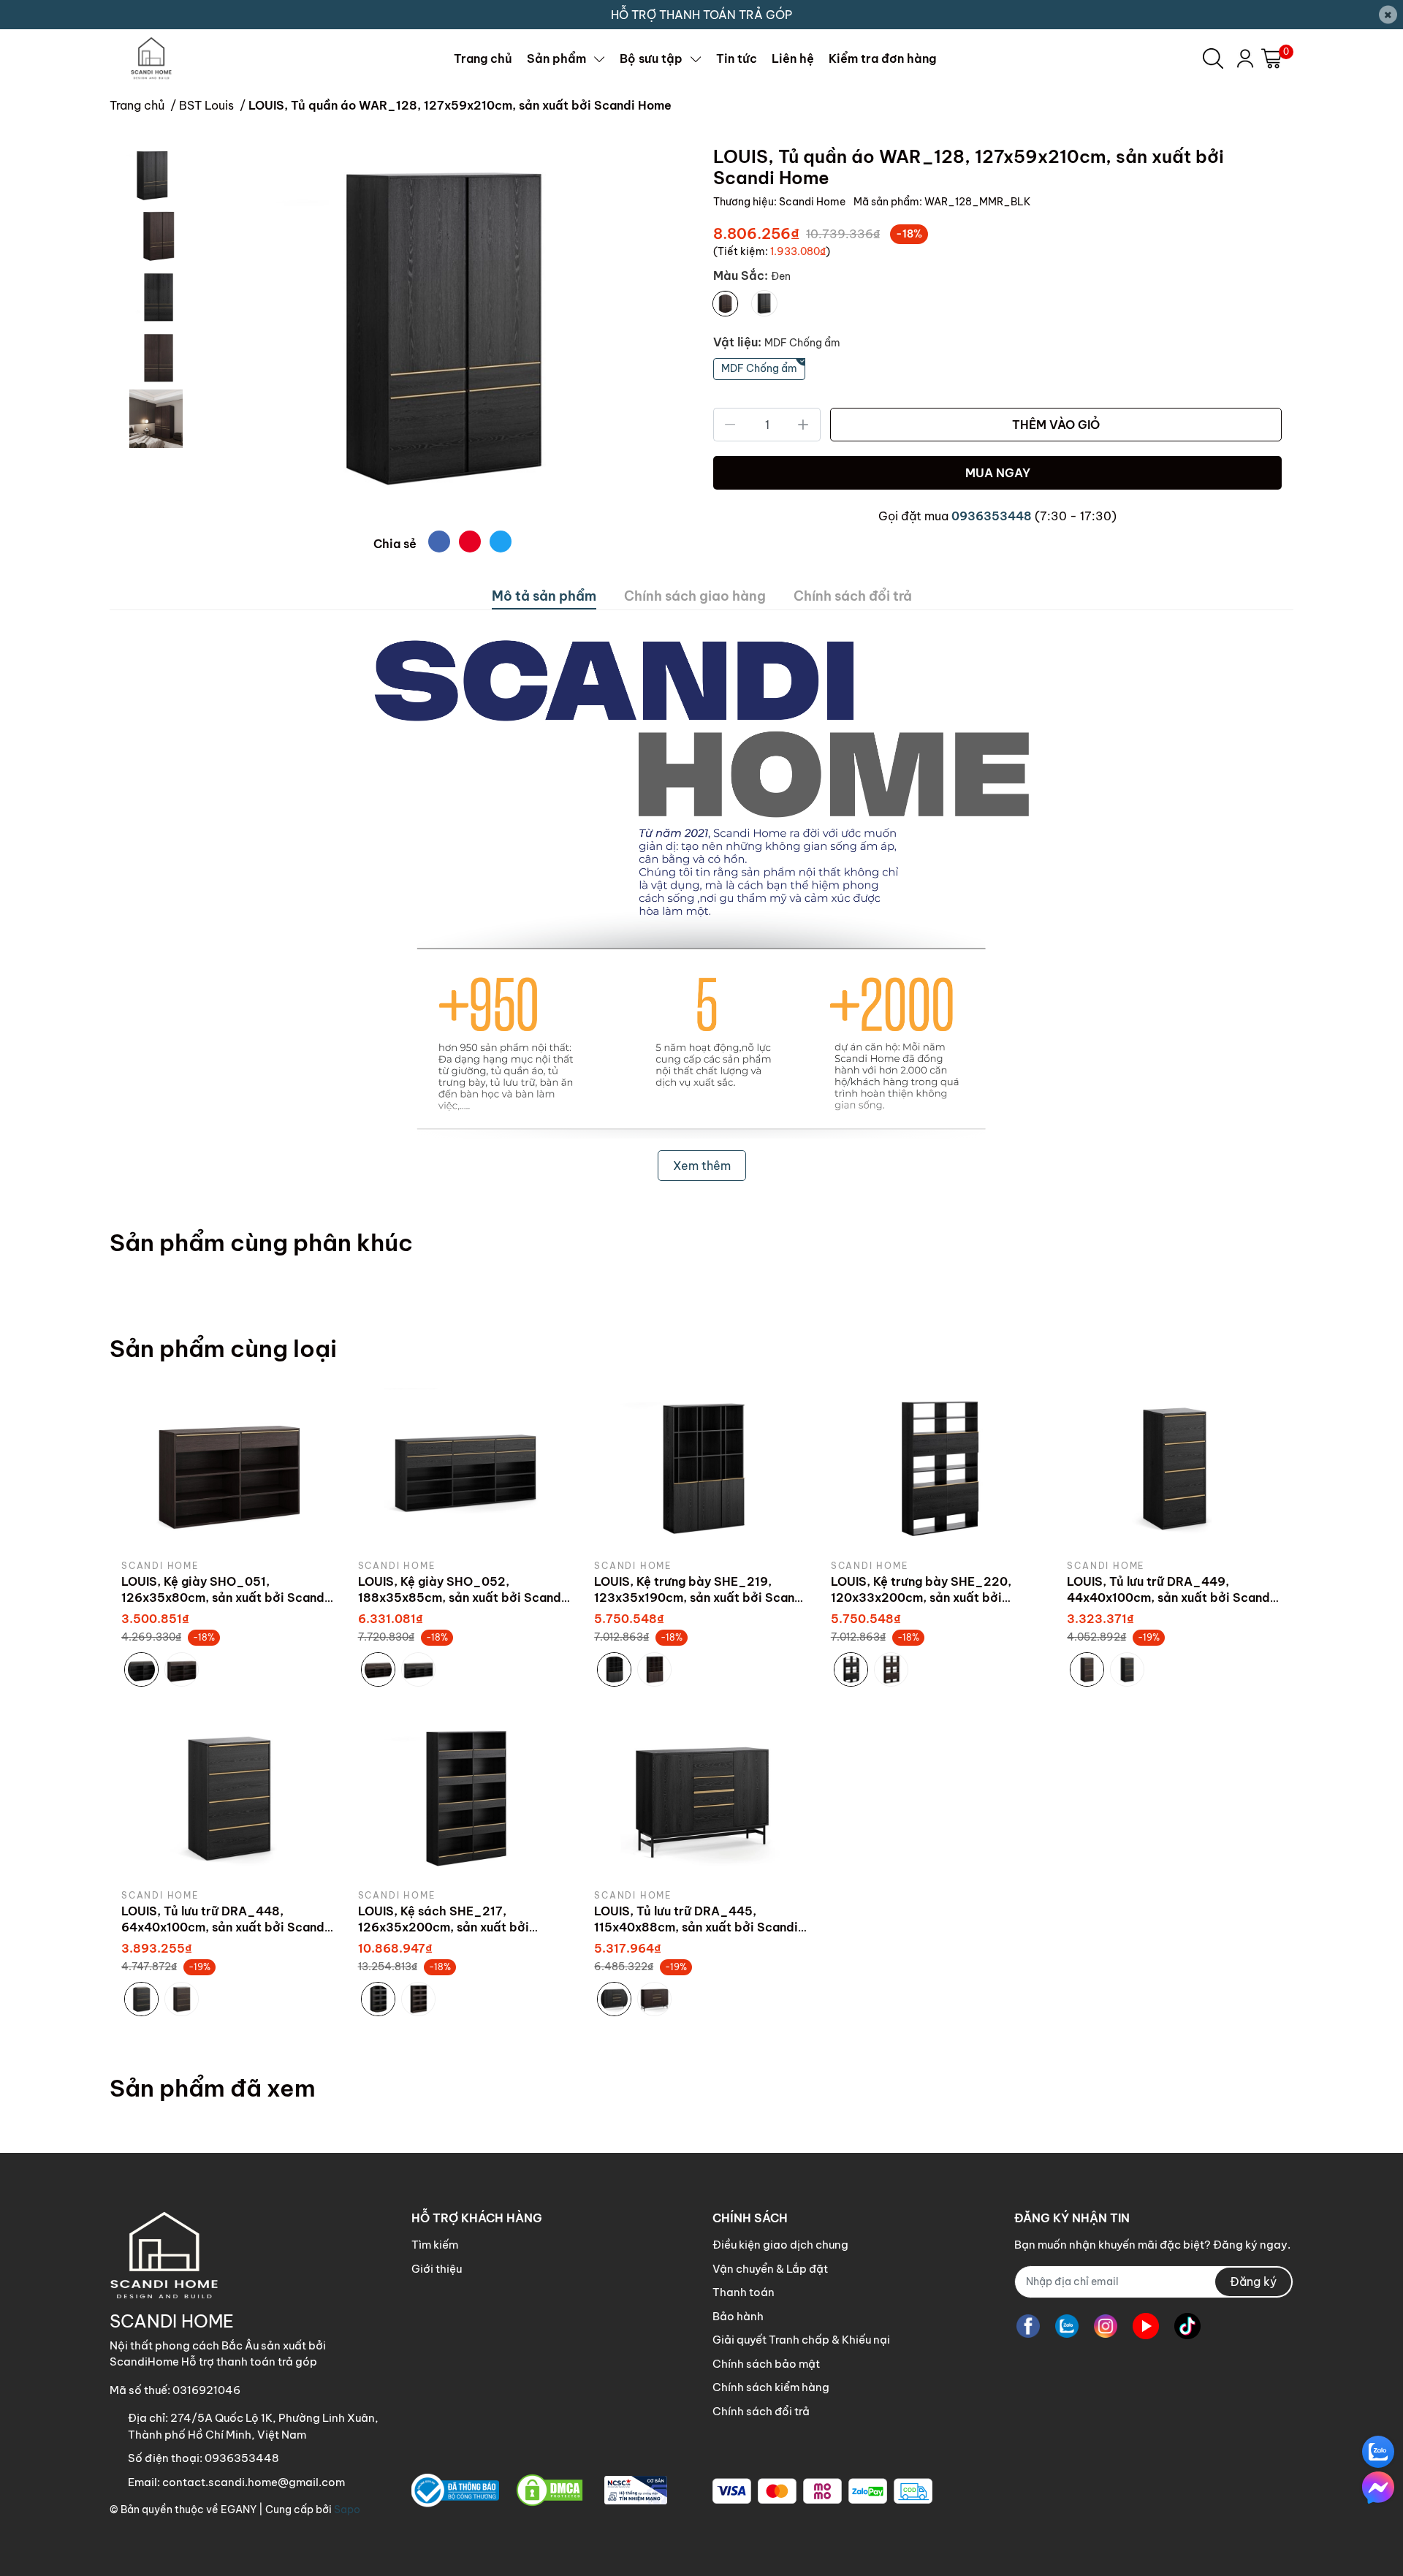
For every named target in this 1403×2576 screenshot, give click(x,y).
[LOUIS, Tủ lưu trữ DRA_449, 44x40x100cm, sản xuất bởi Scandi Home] (1174, 1468)
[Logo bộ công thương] (539, 2491)
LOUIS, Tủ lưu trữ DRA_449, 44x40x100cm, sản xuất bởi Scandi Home (1170, 1598)
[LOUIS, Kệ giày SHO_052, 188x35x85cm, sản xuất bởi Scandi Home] (465, 1468)
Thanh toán (744, 2292)
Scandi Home (813, 202)
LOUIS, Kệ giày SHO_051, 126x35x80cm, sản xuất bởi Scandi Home (225, 1598)
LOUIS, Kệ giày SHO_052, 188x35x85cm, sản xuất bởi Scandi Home (461, 1598)
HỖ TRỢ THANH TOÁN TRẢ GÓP (701, 15)
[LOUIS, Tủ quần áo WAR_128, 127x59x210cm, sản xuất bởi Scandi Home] (442, 333)
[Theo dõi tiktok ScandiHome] (1187, 2326)
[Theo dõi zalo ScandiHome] (1067, 2326)
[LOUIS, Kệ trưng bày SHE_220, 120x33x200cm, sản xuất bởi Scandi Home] (938, 1468)
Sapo (347, 2509)
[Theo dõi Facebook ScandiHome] (1028, 2326)
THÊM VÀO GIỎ (1056, 425)
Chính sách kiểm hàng (771, 2387)
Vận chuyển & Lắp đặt (770, 2269)
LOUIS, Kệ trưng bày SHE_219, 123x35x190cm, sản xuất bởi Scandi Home (700, 1598)
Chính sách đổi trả (761, 2411)
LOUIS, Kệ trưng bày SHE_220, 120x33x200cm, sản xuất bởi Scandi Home (921, 1598)
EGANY (239, 2509)
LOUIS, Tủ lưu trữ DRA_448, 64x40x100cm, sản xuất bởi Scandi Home (225, 1927)
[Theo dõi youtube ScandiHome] (1146, 2326)
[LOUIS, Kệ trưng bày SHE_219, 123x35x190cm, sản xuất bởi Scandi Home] (701, 1468)
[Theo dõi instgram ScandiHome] (1106, 2326)
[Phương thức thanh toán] (822, 2491)
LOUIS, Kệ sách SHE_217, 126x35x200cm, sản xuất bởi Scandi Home (444, 1927)
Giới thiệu (437, 2269)
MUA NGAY (998, 473)
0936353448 (992, 516)
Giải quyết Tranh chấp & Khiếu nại (801, 2340)
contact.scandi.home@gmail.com (254, 2482)
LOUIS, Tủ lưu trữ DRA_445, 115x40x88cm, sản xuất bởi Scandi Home (696, 1927)
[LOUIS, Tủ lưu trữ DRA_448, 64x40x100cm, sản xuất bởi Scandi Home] (229, 1798)
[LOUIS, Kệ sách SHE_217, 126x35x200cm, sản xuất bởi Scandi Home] (465, 1798)
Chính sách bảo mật (766, 2364)
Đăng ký (1253, 2281)
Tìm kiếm (435, 2245)
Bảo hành (738, 2316)
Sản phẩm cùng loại (223, 1348)
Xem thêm (702, 1166)
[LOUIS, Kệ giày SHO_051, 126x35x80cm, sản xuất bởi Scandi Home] (229, 1468)
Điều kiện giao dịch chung (780, 2245)
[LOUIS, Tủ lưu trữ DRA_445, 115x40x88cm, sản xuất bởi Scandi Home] (701, 1798)
